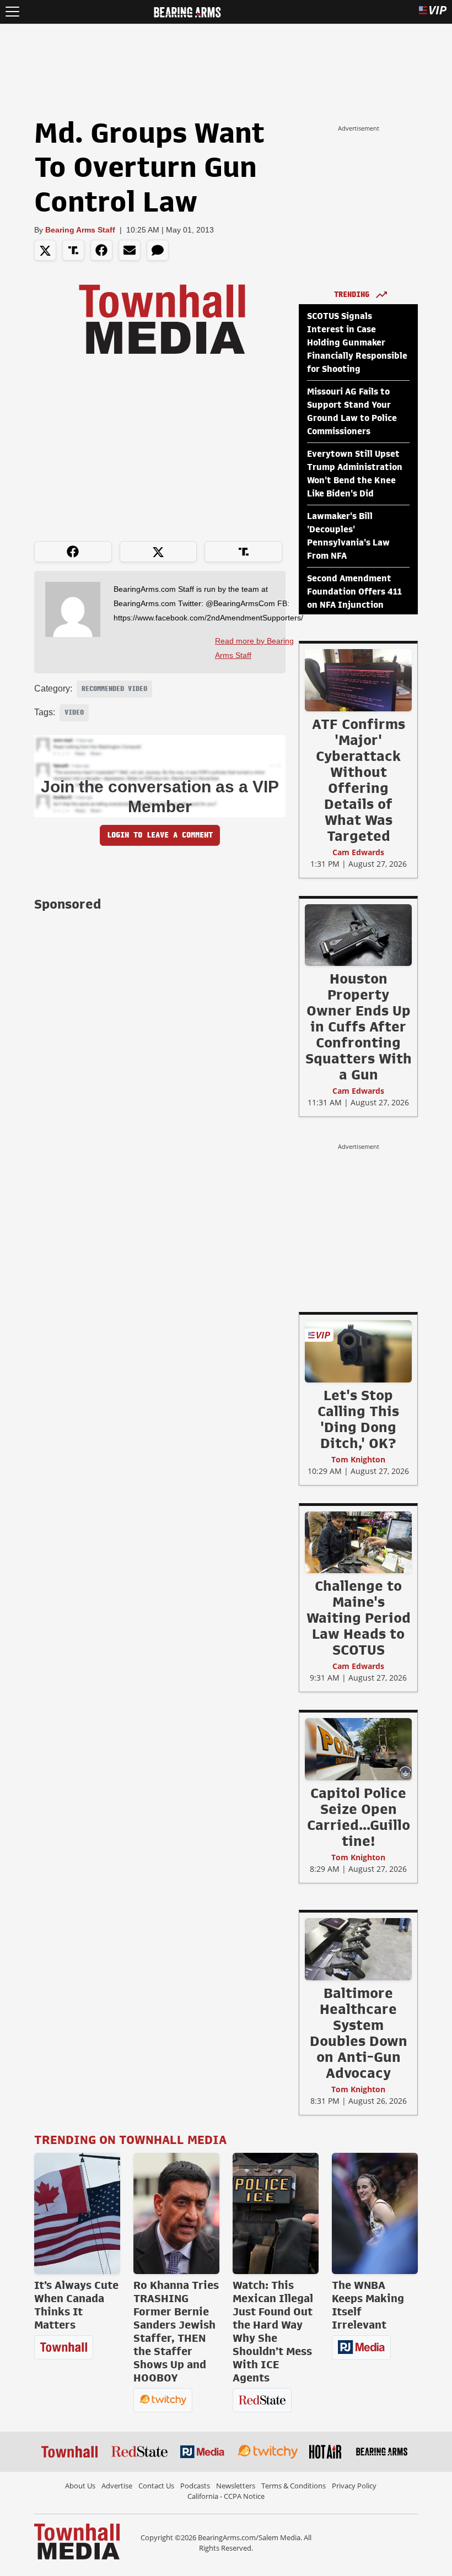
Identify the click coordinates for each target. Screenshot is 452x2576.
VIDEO (74, 712)
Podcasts (195, 2486)
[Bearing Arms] (187, 11)
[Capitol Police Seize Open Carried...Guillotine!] (358, 1749)
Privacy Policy (354, 2486)
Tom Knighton (358, 1459)
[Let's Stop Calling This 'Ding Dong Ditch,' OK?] (358, 1351)
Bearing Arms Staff (80, 230)
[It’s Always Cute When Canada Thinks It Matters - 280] (77, 2213)
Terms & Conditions (294, 2486)
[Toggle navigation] (12, 12)
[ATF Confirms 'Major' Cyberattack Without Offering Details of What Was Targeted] (358, 680)
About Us (80, 2486)
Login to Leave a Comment (160, 835)
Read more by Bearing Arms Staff (254, 648)
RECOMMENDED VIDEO (114, 689)
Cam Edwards (358, 852)
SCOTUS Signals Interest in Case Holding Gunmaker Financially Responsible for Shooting (357, 343)
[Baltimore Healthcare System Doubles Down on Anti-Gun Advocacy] (358, 1949)
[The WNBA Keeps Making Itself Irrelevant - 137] (375, 2213)
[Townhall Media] (77, 2541)
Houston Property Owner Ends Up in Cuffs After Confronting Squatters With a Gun (359, 1027)
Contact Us (156, 2486)
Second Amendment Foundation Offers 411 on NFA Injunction (354, 592)
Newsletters (236, 2486)
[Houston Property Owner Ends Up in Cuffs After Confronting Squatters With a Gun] (358, 935)
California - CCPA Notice (226, 2496)
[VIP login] (433, 12)
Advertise (117, 2486)
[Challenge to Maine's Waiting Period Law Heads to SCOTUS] (358, 1542)
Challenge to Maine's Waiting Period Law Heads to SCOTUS (359, 1618)
